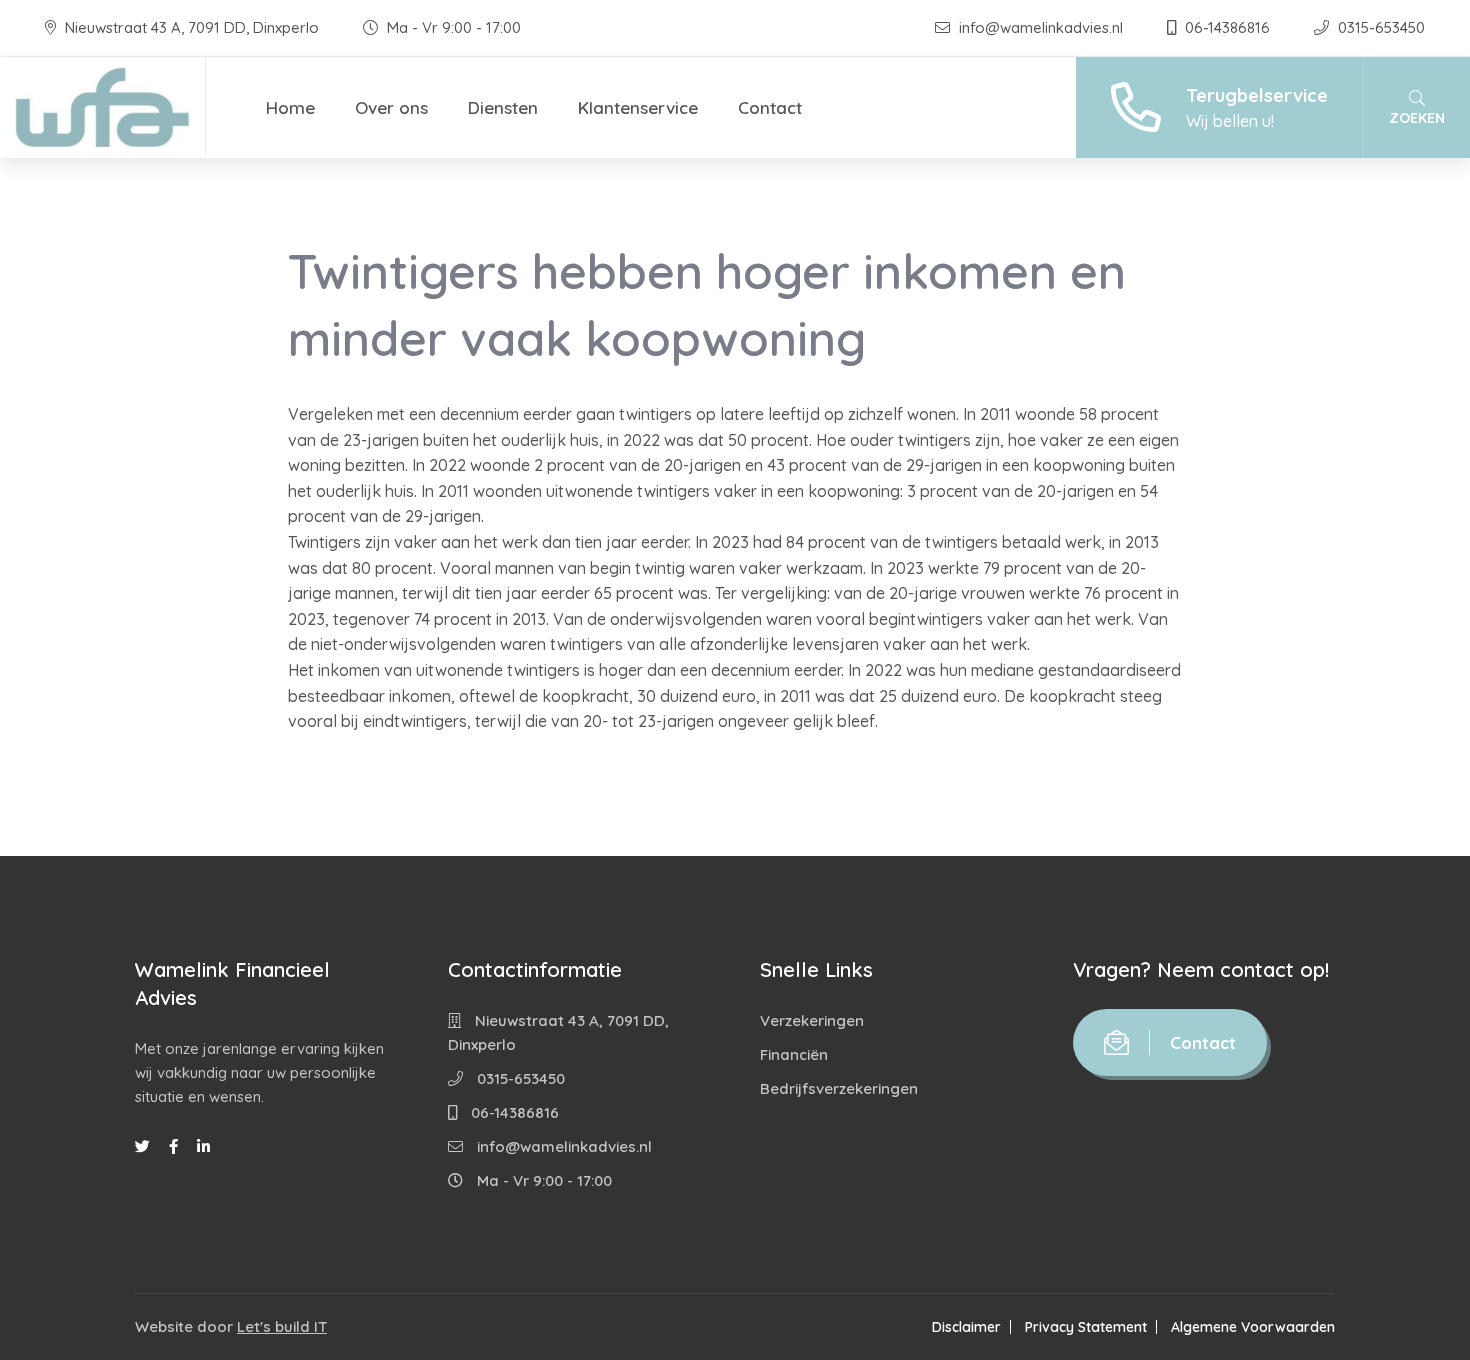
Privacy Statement (1086, 1327)
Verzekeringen (812, 1020)
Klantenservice (638, 107)
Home (290, 107)
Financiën (794, 1054)
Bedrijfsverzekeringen (839, 1088)
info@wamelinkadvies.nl (1041, 27)
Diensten (503, 107)
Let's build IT (282, 1326)
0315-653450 (1379, 27)
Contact (770, 107)
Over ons (391, 107)
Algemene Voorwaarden (1253, 1327)
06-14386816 (1227, 27)
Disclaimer (966, 1327)
